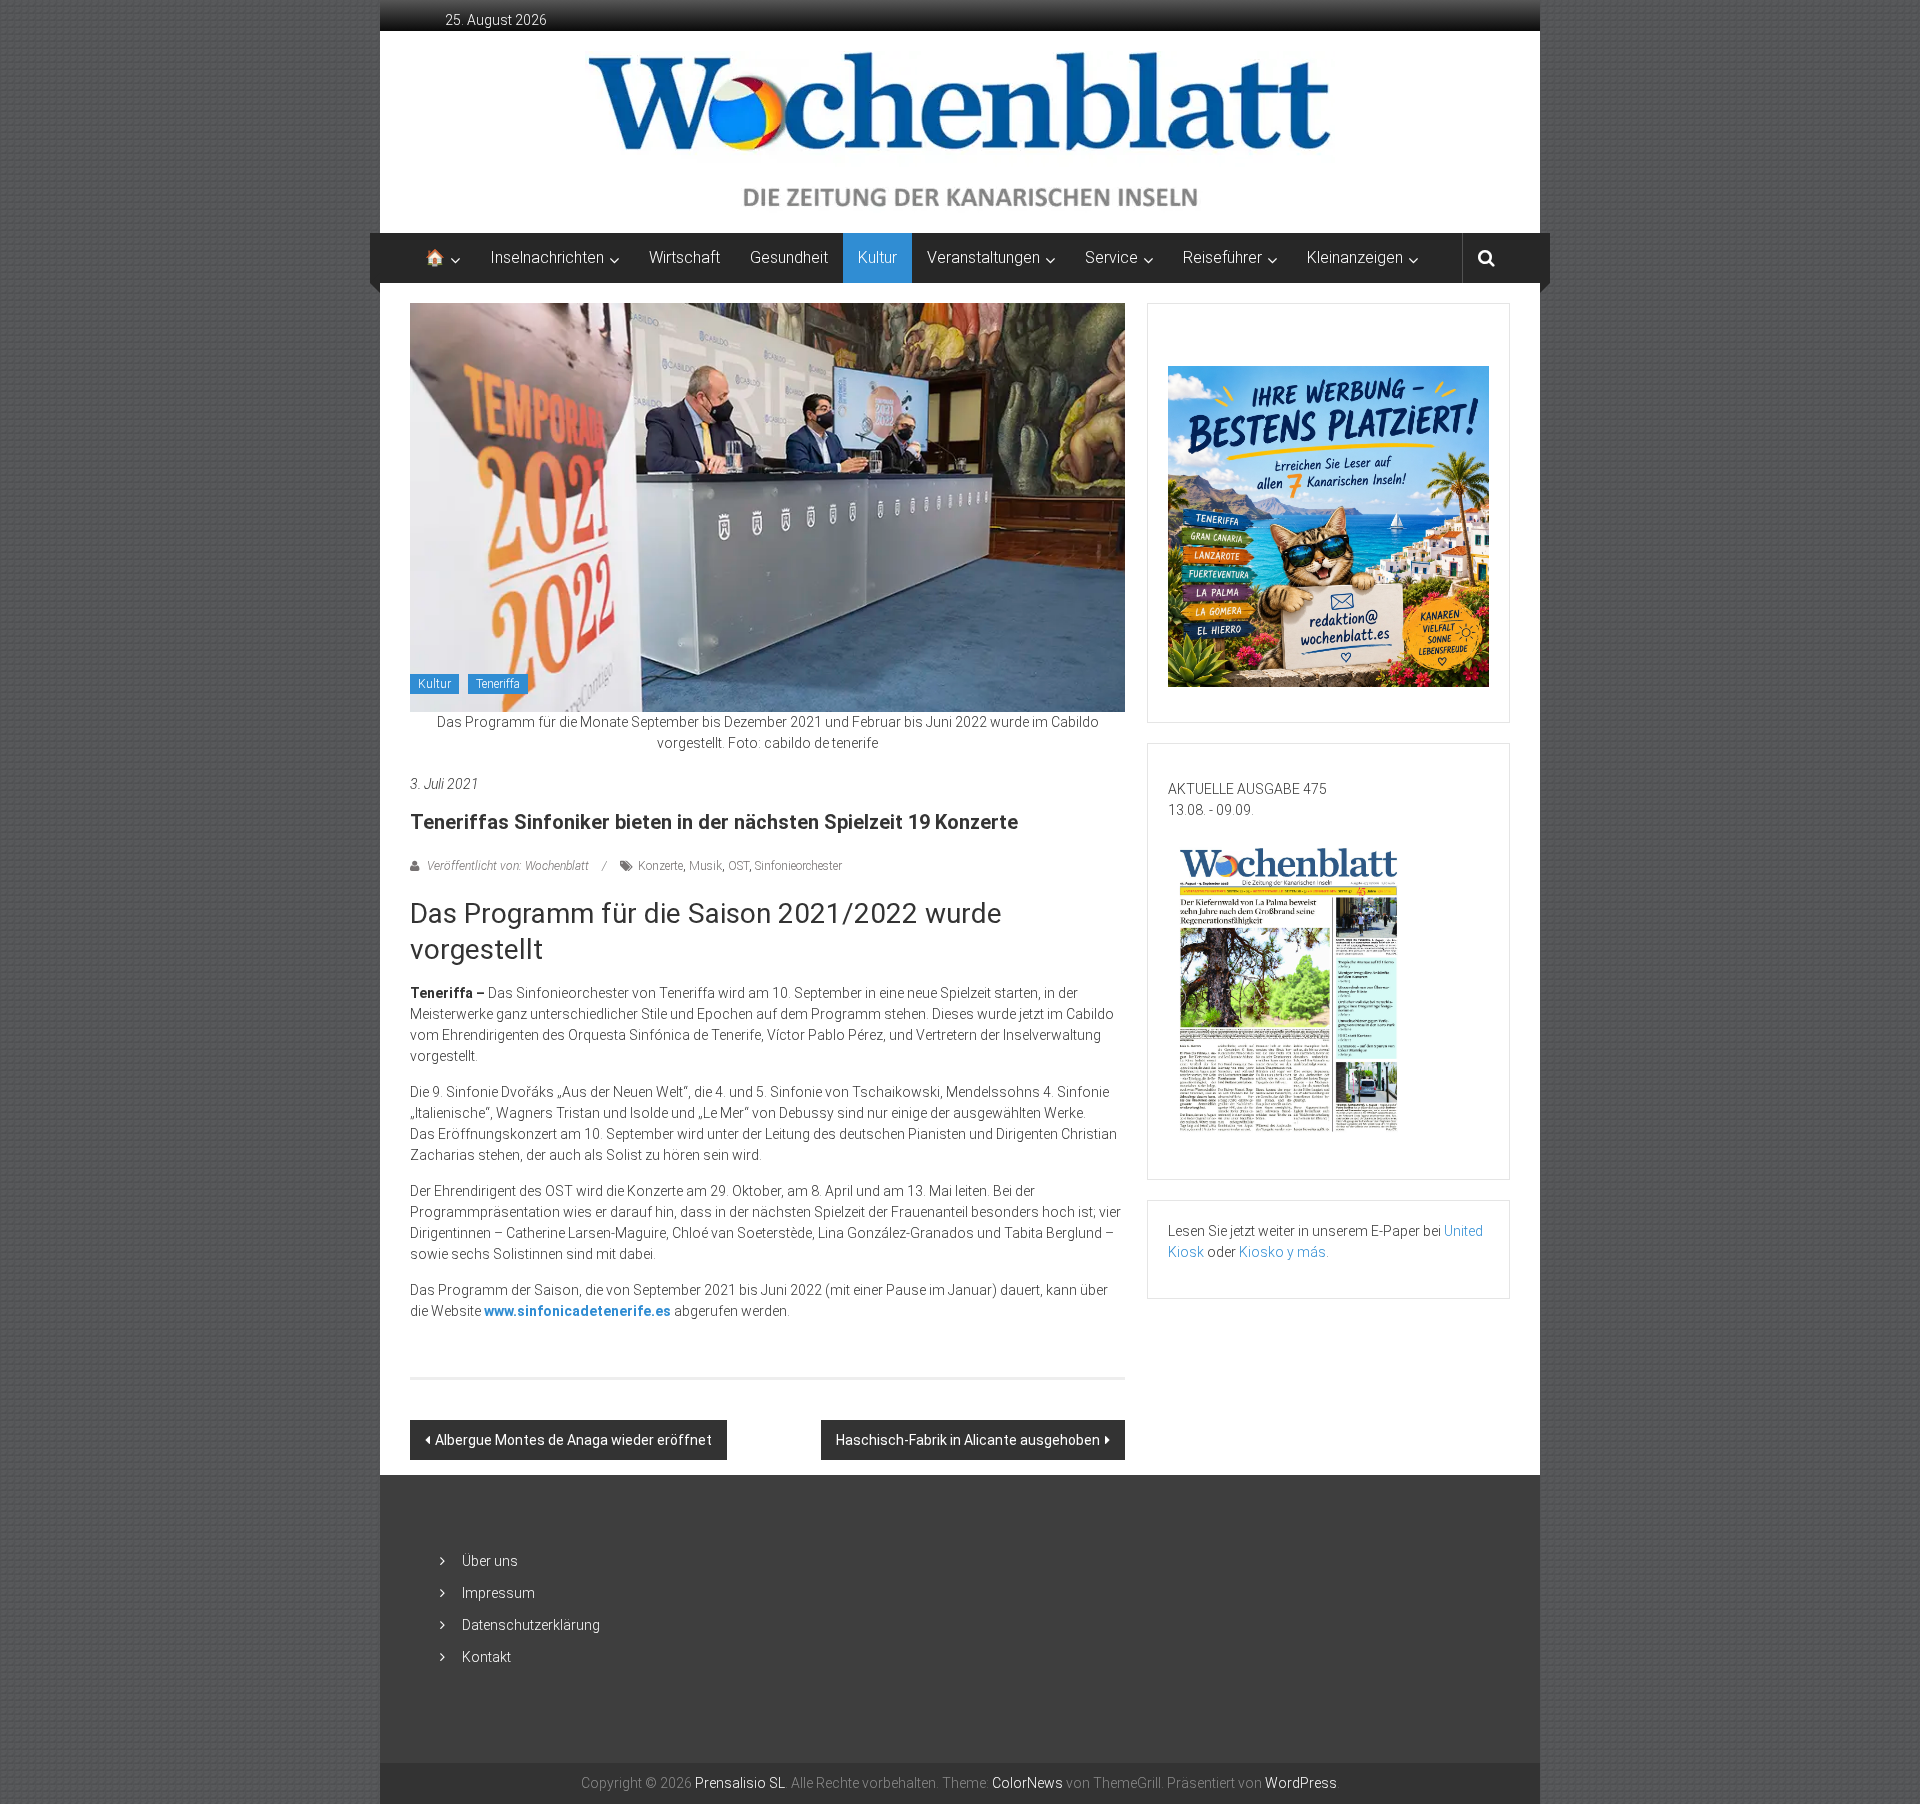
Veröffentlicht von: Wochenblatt (508, 866)
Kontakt (486, 1657)
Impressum (498, 1593)
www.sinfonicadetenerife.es (577, 1311)
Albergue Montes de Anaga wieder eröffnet (573, 1440)
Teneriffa (498, 684)
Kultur (877, 257)
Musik (705, 866)
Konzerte (660, 866)
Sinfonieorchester (798, 866)
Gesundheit (789, 257)
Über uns (490, 1561)
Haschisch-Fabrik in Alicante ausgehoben (968, 1440)
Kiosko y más (1282, 1252)
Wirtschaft (684, 257)
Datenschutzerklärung (531, 1625)
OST (738, 866)
